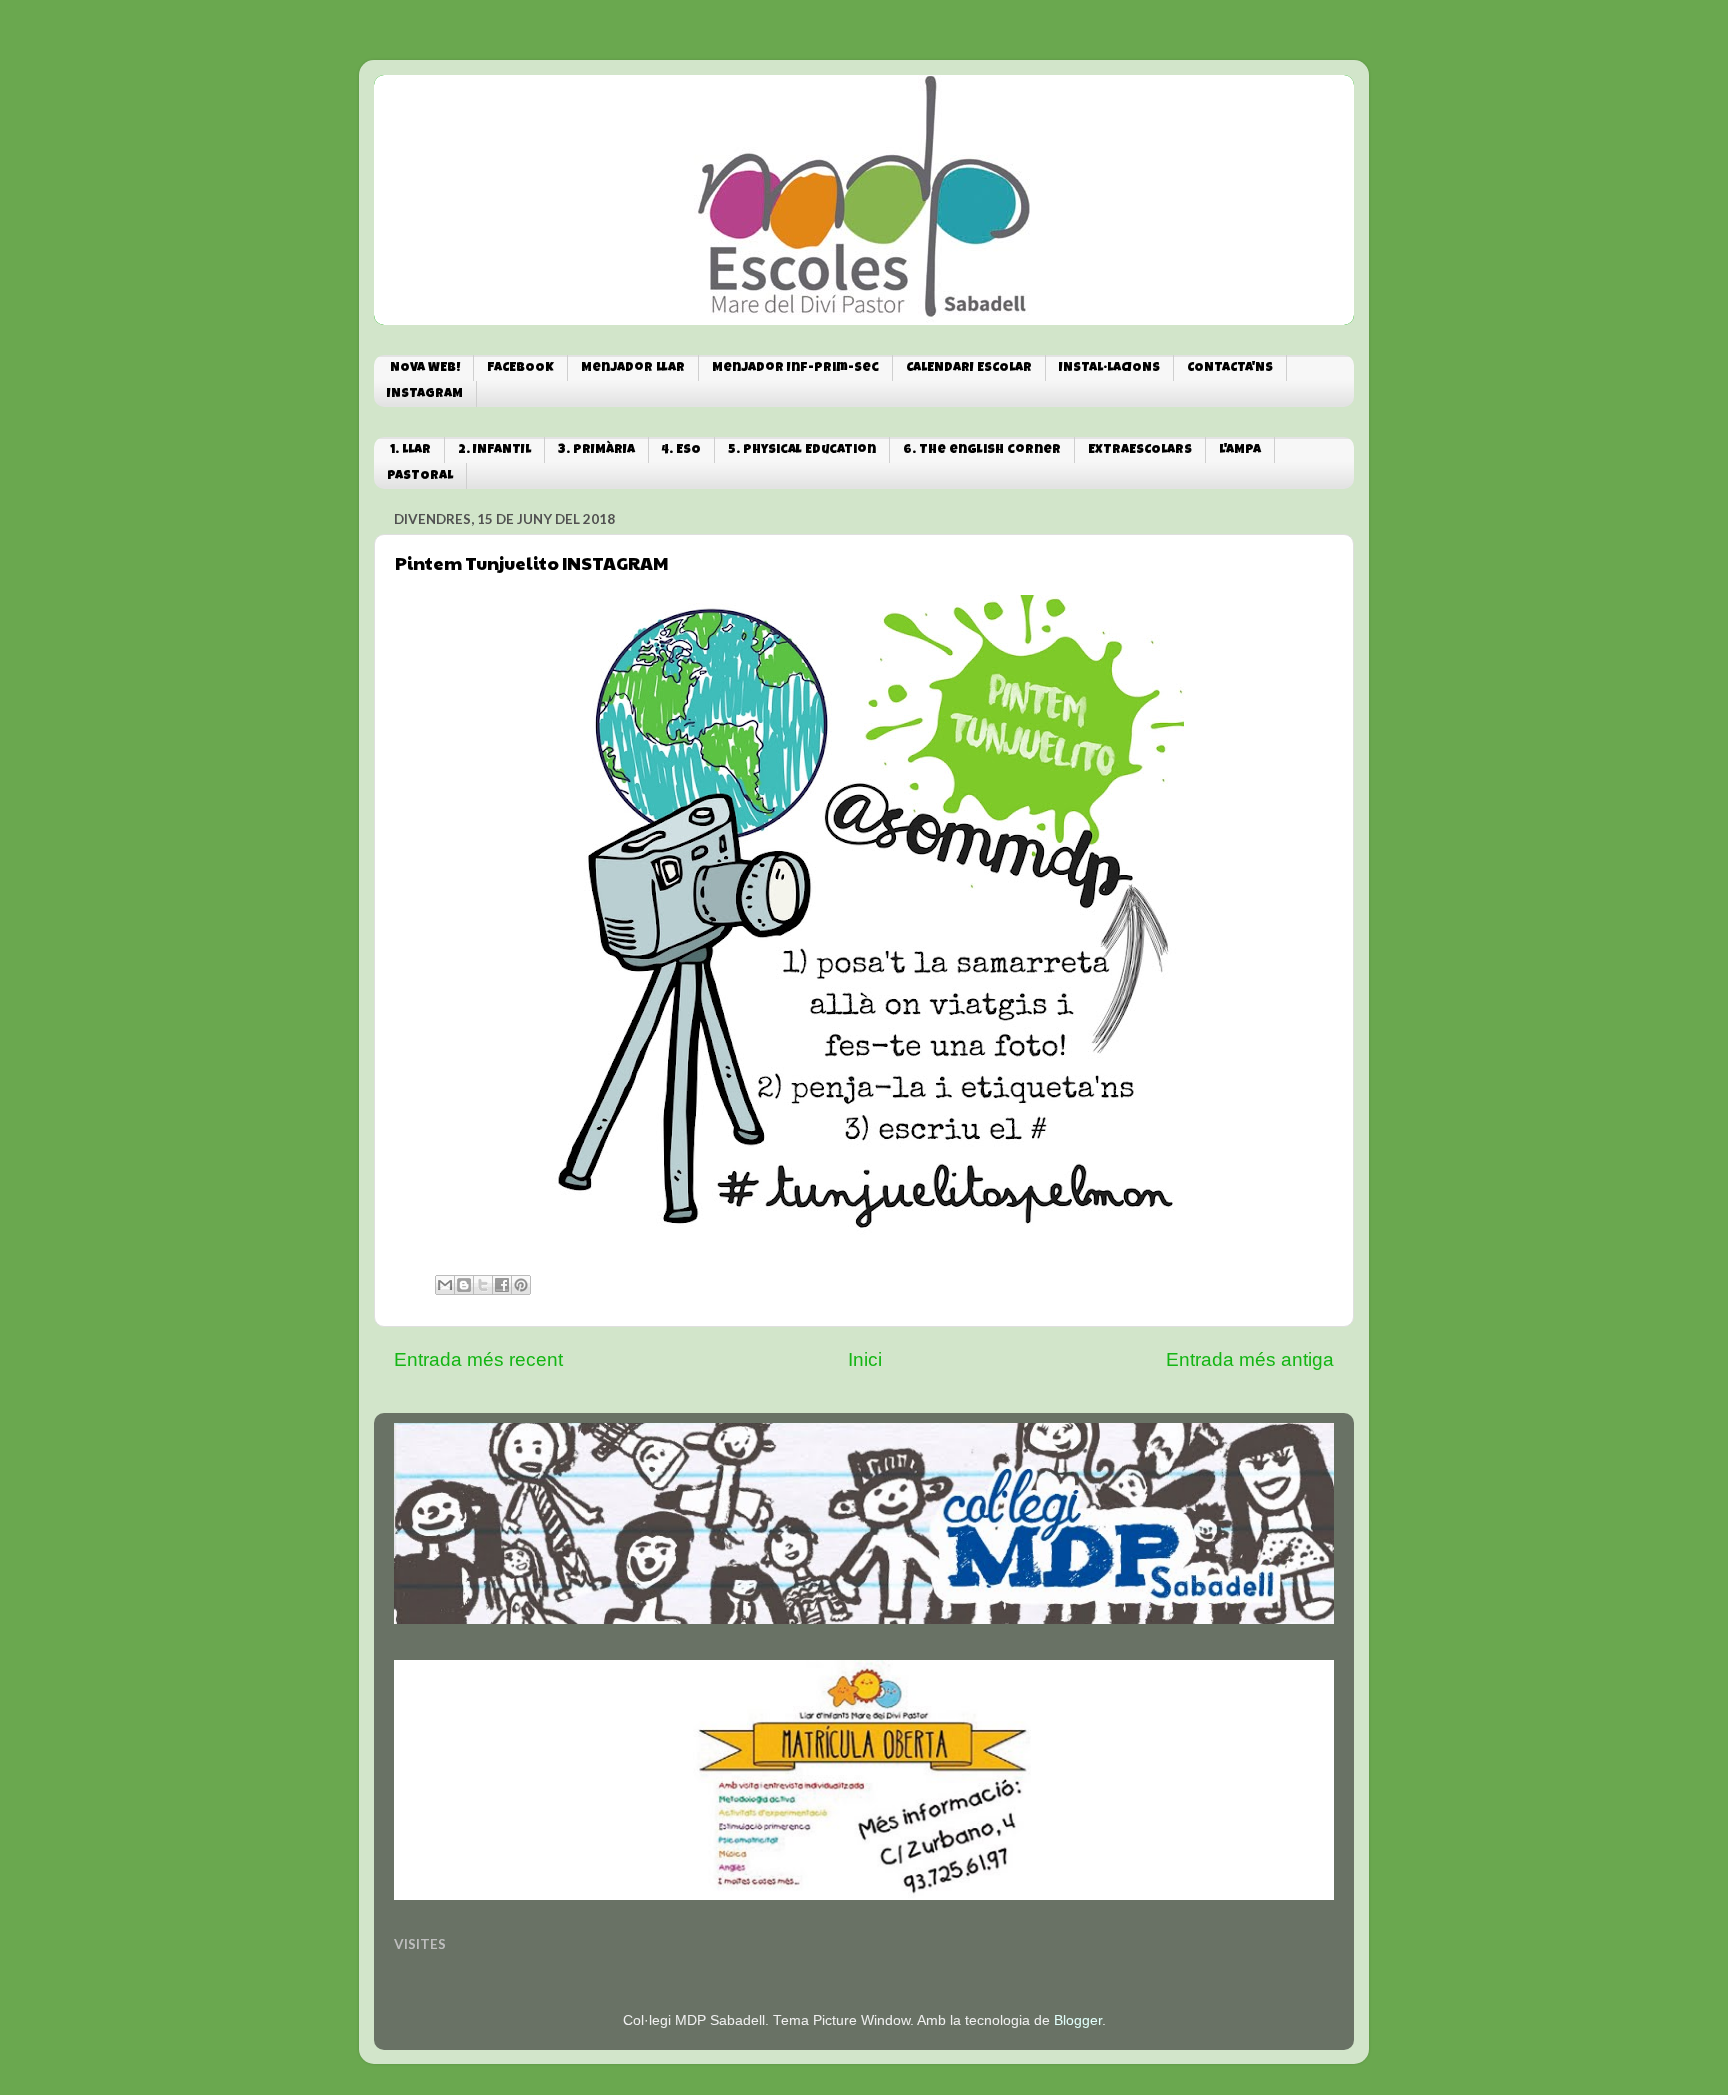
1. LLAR (410, 450)
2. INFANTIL (494, 450)
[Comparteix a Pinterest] (521, 1285)
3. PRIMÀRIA (596, 450)
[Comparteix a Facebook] (502, 1285)
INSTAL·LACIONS (1109, 368)
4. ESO (681, 450)
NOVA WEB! (425, 368)
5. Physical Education (802, 450)
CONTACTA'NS (1230, 368)
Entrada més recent (478, 1359)
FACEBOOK (520, 368)
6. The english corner (982, 450)
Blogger (1078, 2020)
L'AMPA (1240, 450)
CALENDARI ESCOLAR (969, 368)
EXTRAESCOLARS (1140, 450)
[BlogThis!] (464, 1285)
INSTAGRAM (425, 394)
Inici (865, 1359)
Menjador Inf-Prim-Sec (795, 368)
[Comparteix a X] (483, 1285)
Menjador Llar (633, 368)
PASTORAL (420, 476)
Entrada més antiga (1250, 1359)
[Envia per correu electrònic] (445, 1285)
